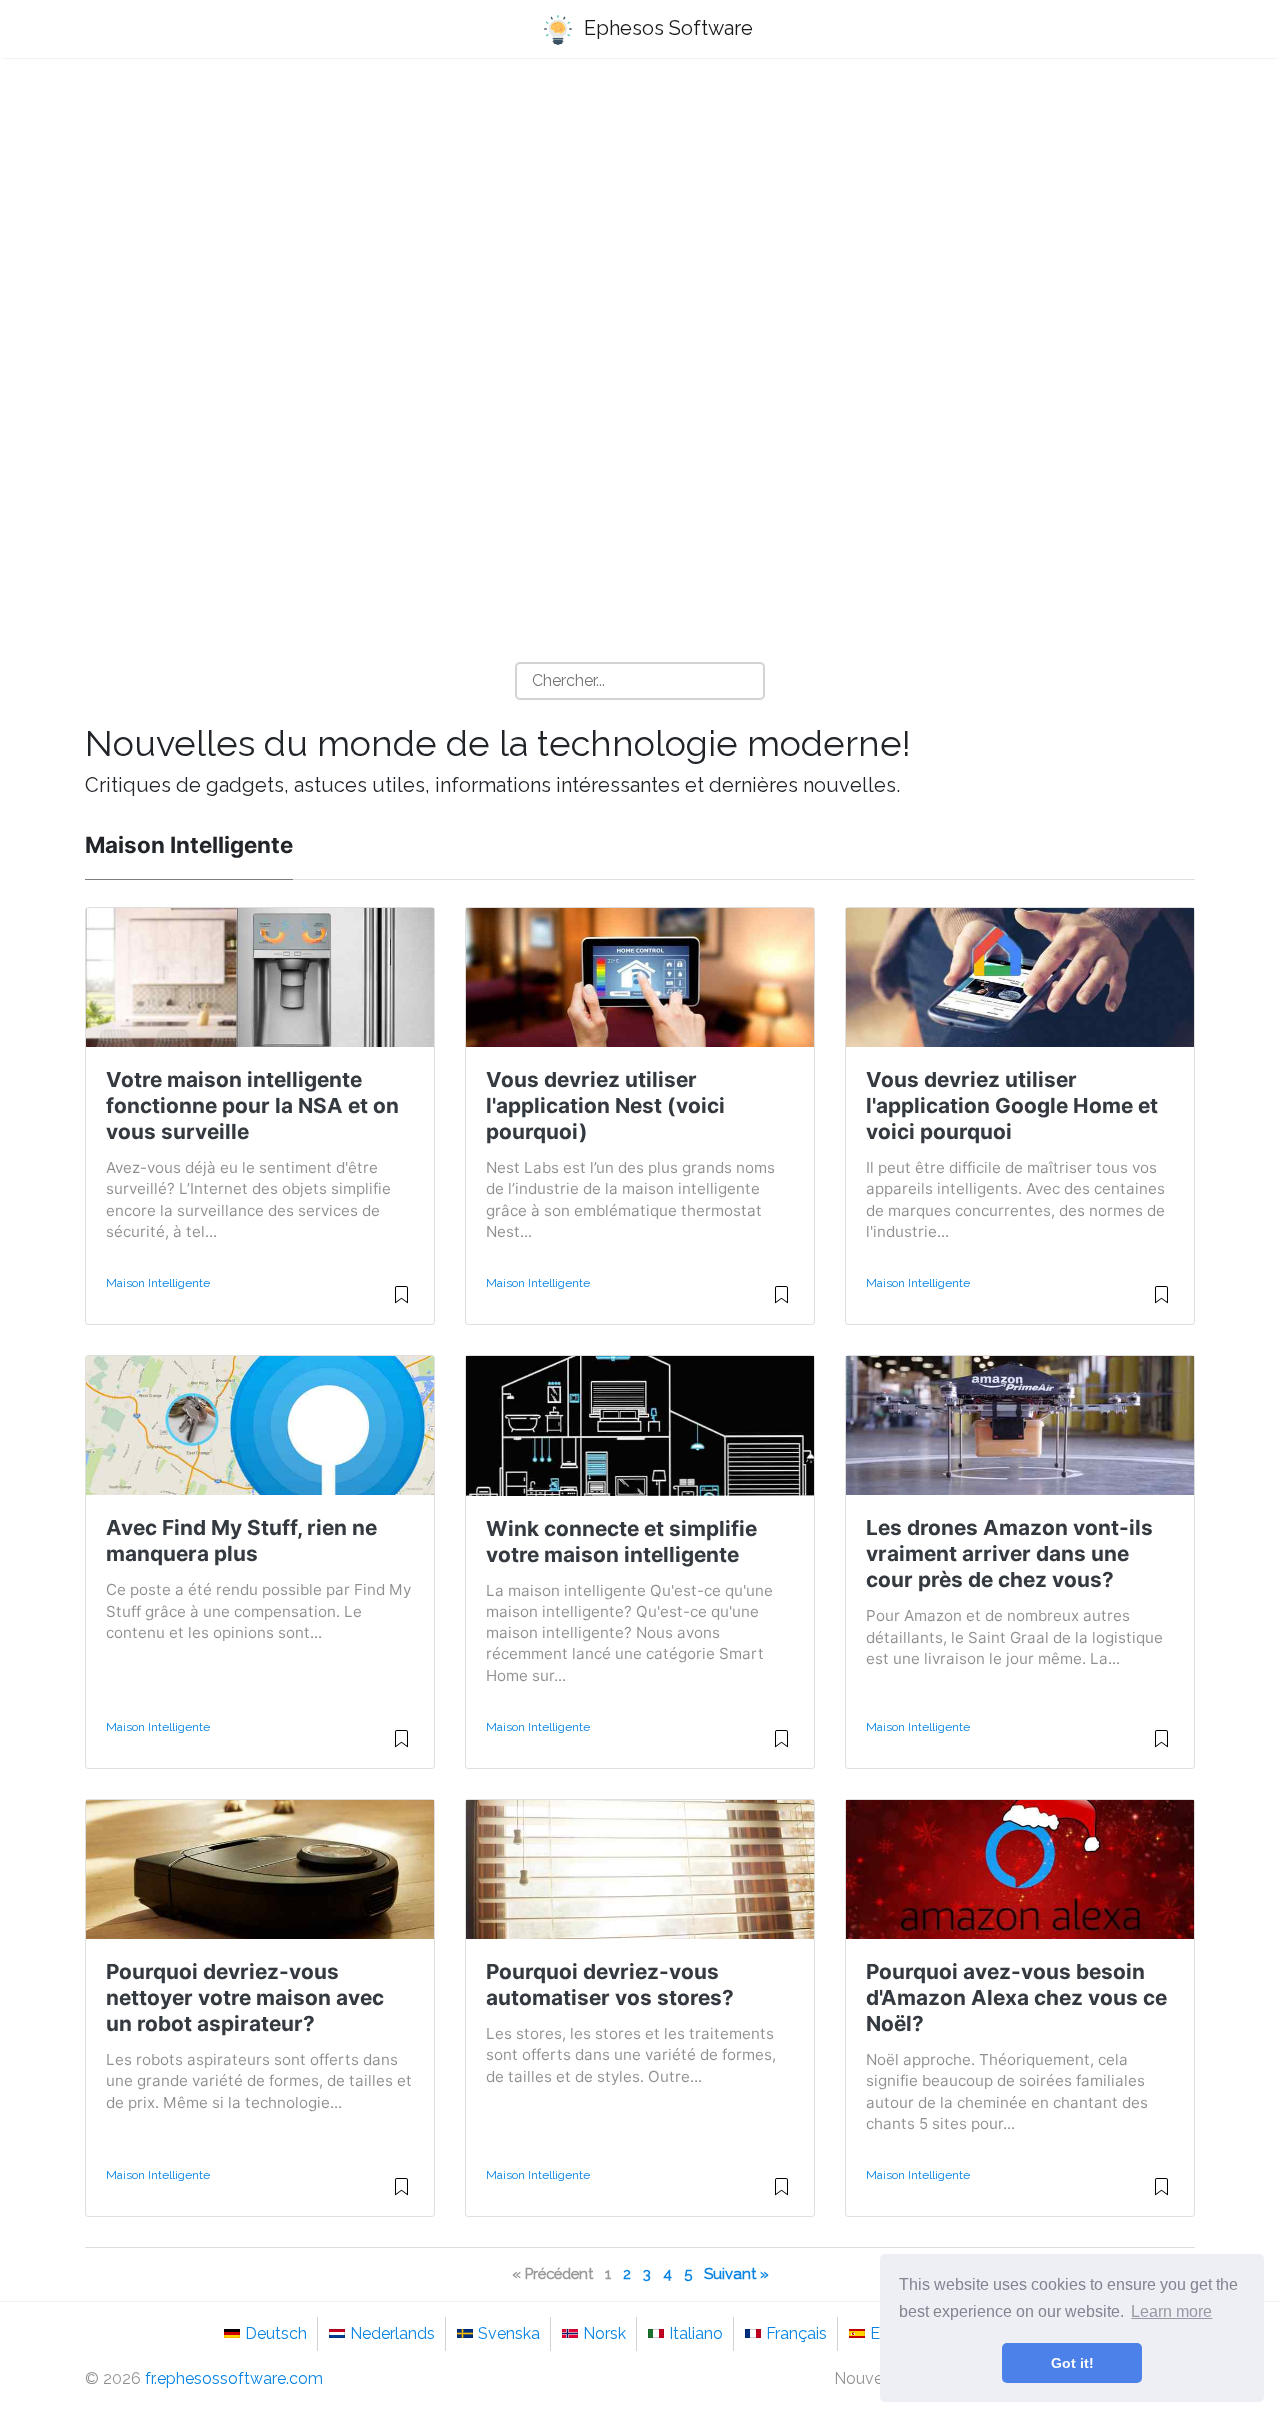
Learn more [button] (1171, 2311)
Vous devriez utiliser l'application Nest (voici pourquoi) (605, 1105)
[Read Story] (401, 1303)
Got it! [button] (1072, 2363)
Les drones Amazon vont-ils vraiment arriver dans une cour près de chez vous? (1009, 1553)
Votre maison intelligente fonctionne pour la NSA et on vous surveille (252, 1105)
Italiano (696, 2333)
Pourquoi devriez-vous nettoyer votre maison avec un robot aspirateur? (245, 1997)
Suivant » (736, 2273)
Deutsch (276, 2333)
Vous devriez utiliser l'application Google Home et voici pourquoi (1012, 1105)
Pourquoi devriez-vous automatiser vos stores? (610, 1984)
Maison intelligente (158, 1283)
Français (796, 2333)
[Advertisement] (640, 231)
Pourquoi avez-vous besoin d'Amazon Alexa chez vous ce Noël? (1016, 1997)
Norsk (604, 2333)
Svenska (509, 2333)
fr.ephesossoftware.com (234, 2378)
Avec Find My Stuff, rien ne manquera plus (241, 1540)
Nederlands (392, 2333)
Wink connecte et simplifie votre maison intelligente (621, 1541)
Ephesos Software (666, 28)
